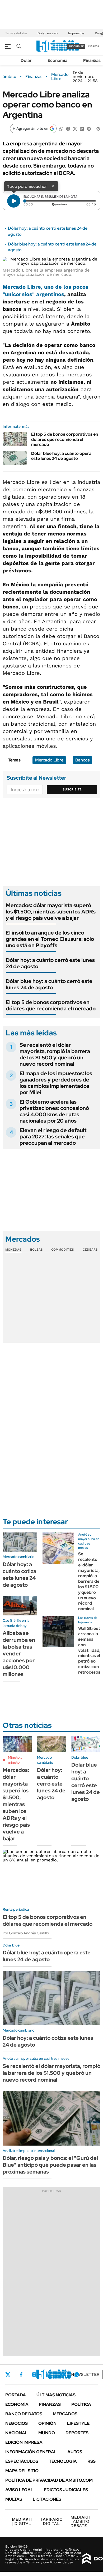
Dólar (26, 60)
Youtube (62, 2375)
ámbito (10, 77)
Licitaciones (47, 2499)
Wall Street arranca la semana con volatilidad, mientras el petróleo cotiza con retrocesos (89, 1650)
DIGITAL (22, 2521)
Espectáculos (22, 2461)
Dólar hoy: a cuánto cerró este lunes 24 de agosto (50, 963)
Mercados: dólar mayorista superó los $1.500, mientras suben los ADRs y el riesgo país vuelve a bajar (51, 912)
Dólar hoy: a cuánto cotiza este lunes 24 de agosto (19, 1575)
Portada (16, 2395)
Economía (57, 60)
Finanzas (92, 60)
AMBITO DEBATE (81, 2521)
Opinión (47, 2423)
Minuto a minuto (15, 1760)
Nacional (17, 2433)
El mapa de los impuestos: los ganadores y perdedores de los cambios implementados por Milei (56, 1083)
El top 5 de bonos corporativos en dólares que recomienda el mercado (65, 439)
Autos (75, 2452)
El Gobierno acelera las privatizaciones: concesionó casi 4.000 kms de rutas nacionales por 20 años (54, 1111)
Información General (31, 2452)
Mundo (47, 2433)
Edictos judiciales (66, 2490)
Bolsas (36, 1250)
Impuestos (76, 33)
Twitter (8, 2375)
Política (81, 2404)
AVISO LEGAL (19, 2490)
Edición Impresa (24, 2442)
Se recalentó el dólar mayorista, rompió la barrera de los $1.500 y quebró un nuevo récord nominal (55, 1054)
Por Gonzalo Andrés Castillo (26, 1933)
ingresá (94, 46)
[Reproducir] (14, 201)
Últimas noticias (56, 2395)
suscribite (76, 46)
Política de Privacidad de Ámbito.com (49, 2480)
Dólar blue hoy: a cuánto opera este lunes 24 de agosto (61, 456)
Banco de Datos (24, 2414)
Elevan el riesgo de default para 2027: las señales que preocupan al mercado (53, 1137)
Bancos (82, 760)
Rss (92, 2461)
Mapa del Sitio (22, 2471)
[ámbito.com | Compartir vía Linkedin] (82, 128)
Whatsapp (77, 2375)
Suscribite (72, 789)
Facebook (21, 2375)
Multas (14, 2499)
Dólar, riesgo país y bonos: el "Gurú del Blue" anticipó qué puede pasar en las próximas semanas (50, 2165)
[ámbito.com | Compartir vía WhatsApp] (61, 128)
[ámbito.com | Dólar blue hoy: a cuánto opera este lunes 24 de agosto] (15, 458)
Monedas (13, 1250)
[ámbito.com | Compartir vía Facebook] (68, 128)
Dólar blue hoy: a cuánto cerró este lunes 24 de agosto (49, 984)
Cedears (90, 1250)
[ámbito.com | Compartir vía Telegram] (89, 128)
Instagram (34, 2375)
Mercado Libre (60, 77)
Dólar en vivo (48, 33)
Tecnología (63, 2461)
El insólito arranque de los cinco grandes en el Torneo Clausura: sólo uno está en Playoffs (50, 939)
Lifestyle (78, 2423)
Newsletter (85, 2374)
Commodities (63, 1250)
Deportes (77, 2433)
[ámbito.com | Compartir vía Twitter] (75, 128)
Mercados (65, 2414)
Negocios (17, 2423)
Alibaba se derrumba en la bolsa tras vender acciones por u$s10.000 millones (19, 1654)
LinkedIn (48, 2375)
